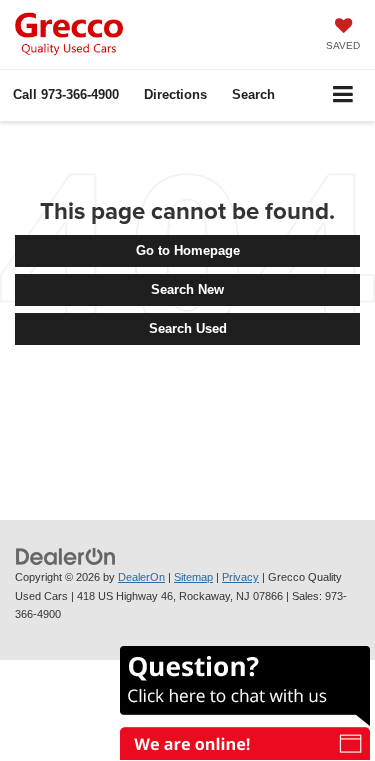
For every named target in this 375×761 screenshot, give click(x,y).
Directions (175, 94)
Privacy (240, 577)
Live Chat (240, 698)
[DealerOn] (66, 555)
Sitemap (193, 577)
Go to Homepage (188, 250)
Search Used (188, 328)
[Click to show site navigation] (343, 95)
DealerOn (141, 577)
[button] (66, 94)
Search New (187, 289)
